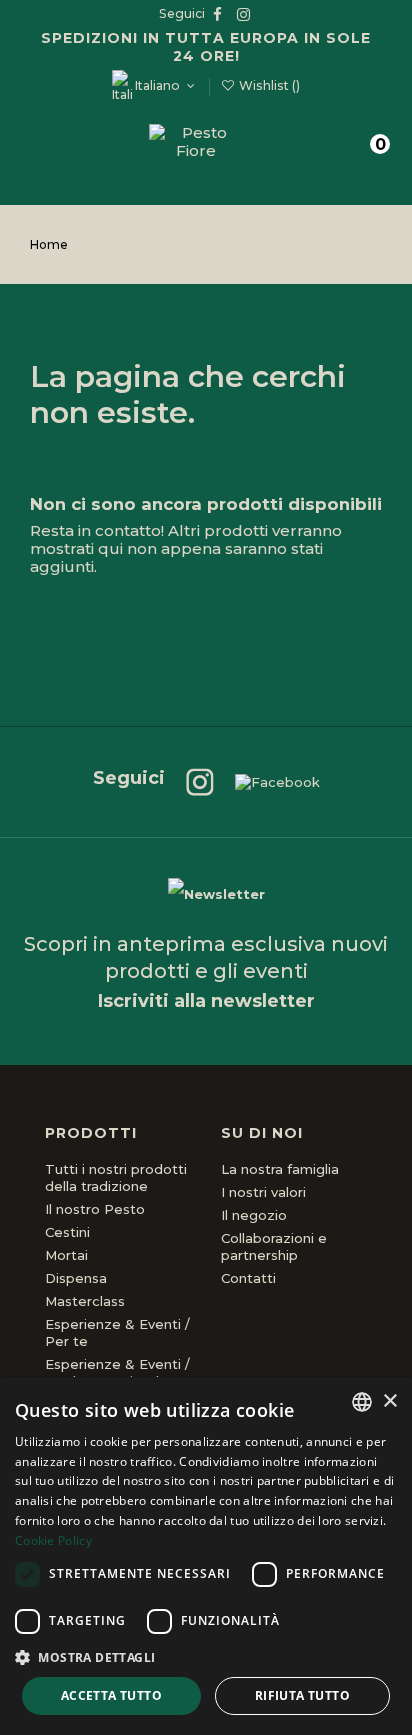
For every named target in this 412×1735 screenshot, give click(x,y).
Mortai (66, 1255)
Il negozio (254, 1215)
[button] (206, 1657)
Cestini (67, 1232)
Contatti (248, 1278)
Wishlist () (268, 85)
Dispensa (76, 1278)
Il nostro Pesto (95, 1209)
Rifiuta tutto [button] (302, 1695)
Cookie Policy (53, 1540)
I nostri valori (263, 1192)
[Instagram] (190, 782)
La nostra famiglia (280, 1169)
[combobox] (362, 1402)
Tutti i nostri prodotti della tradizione (116, 1177)
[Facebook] (267, 782)
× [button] (389, 1401)
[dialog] (206, 1556)
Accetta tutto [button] (111, 1695)
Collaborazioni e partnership (274, 1246)
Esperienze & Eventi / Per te (117, 1332)
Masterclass (85, 1301)
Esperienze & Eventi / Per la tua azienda (117, 1372)
